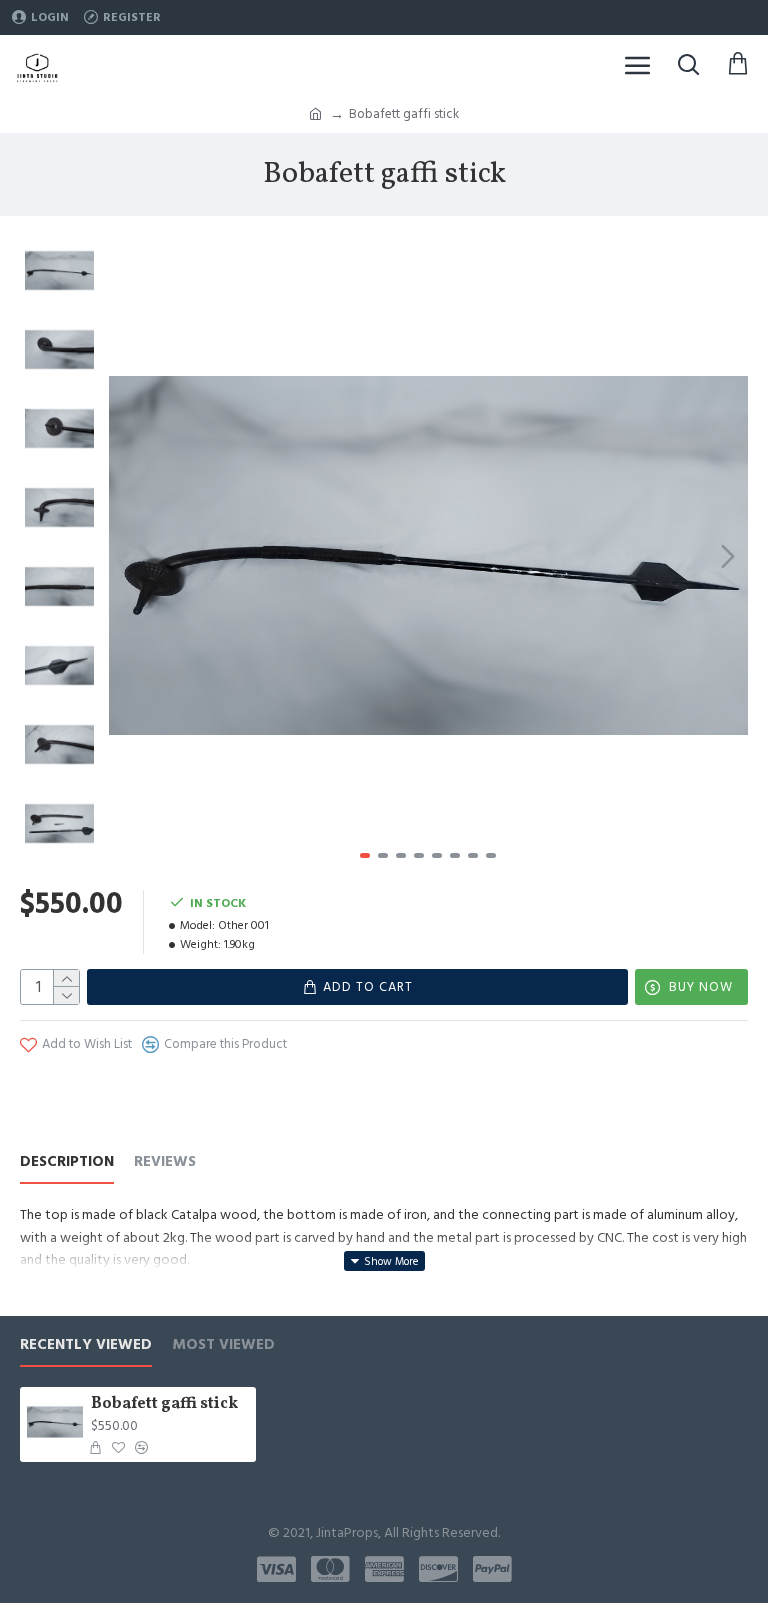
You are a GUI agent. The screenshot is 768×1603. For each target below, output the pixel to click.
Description (67, 1162)
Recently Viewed (86, 1345)
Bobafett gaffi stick (164, 1404)
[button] (129, 556)
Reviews (165, 1162)
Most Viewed (223, 1345)
